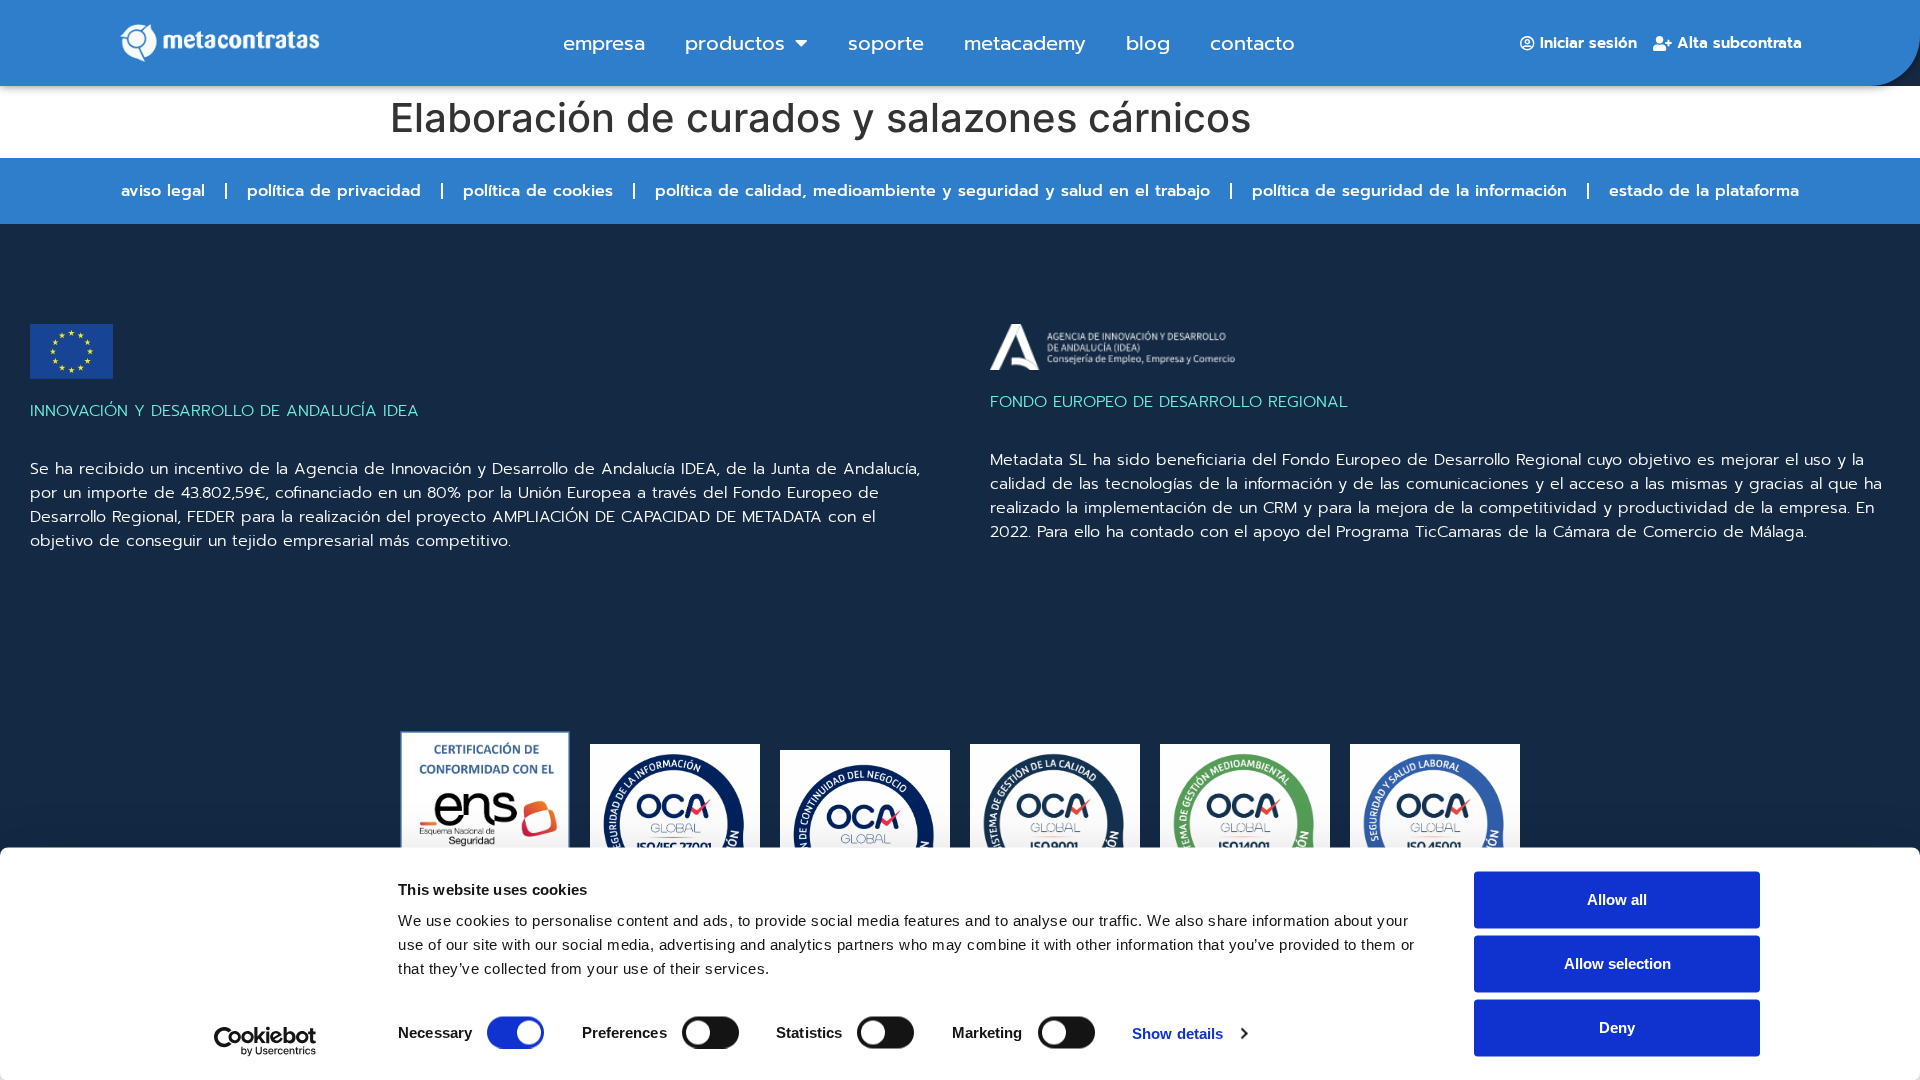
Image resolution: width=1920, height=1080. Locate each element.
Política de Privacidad (334, 191)
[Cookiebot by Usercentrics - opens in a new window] (265, 1041)
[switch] (710, 1032)
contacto (1252, 43)
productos (735, 43)
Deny (1617, 1027)
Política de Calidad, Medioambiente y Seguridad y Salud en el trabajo (932, 191)
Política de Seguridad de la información (1409, 191)
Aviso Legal (163, 191)
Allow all (1617, 899)
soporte (886, 43)
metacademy (1025, 43)
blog (1148, 43)
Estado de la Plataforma (1704, 191)
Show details (1177, 1032)
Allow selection (1617, 963)
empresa (604, 43)
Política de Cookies (538, 191)
